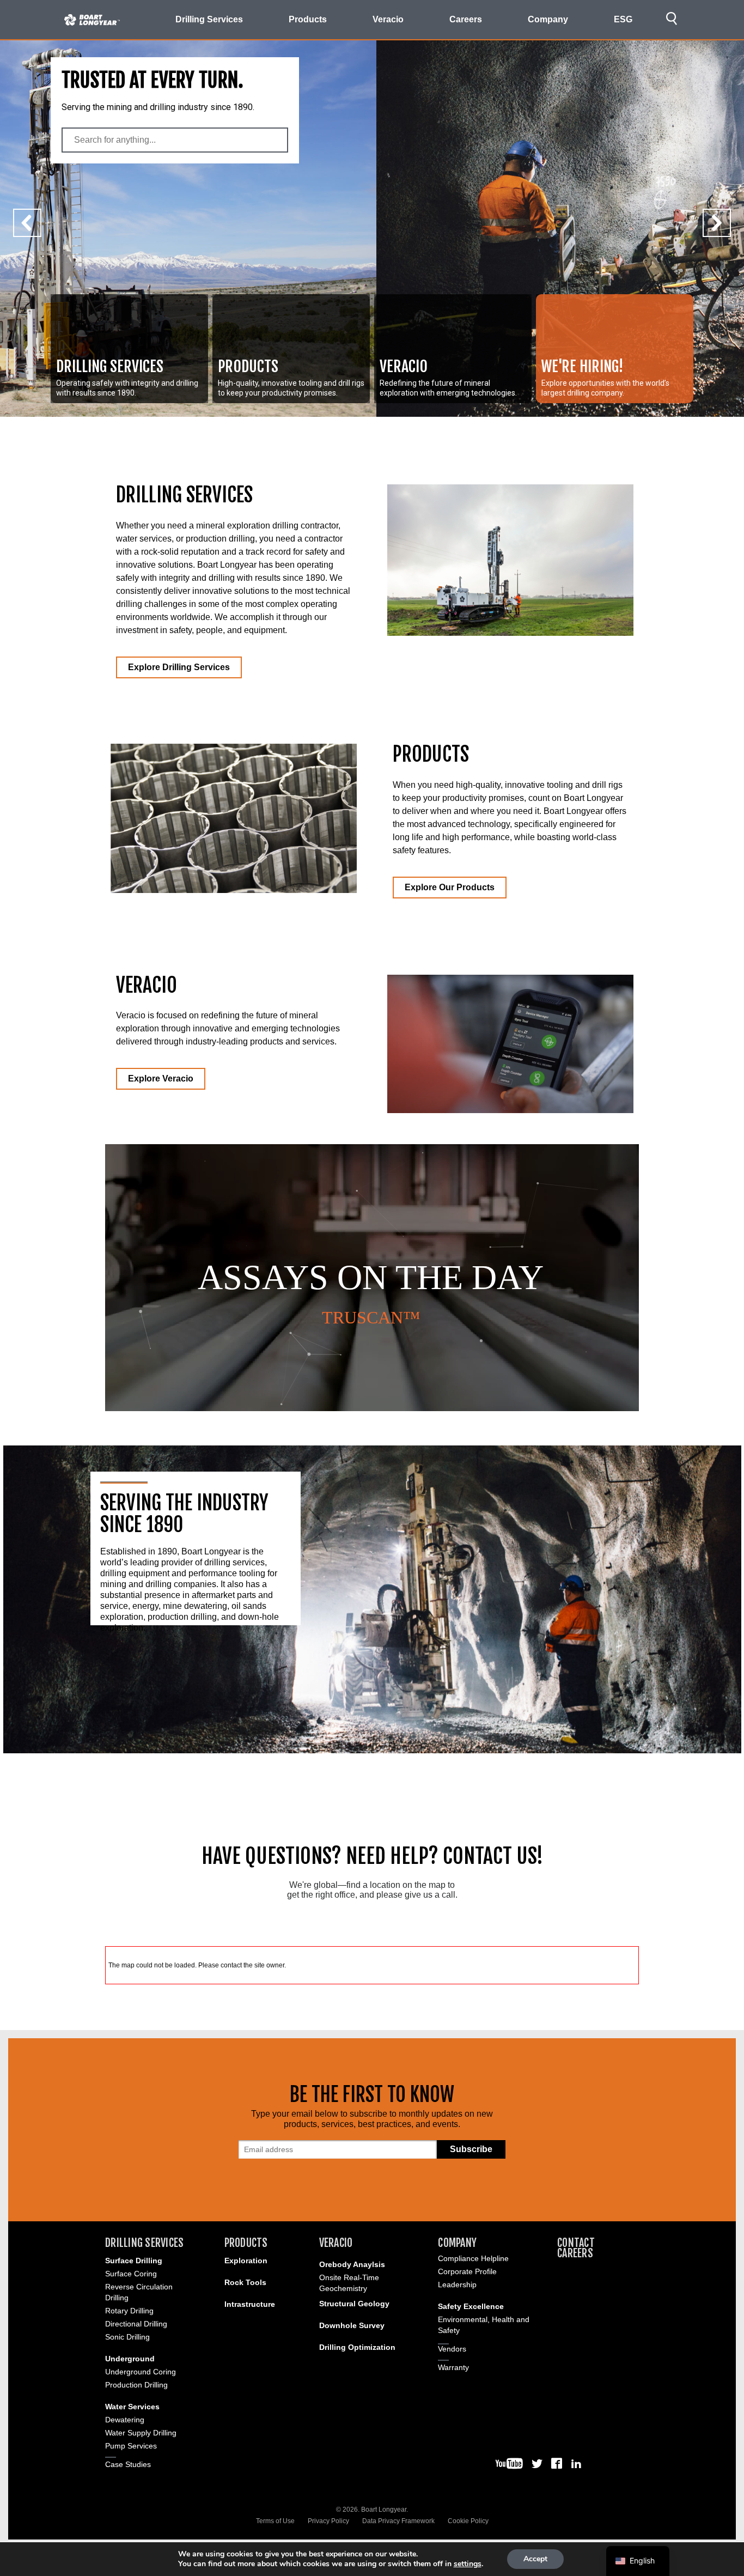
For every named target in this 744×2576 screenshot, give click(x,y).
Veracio (336, 2243)
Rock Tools (245, 2282)
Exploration (246, 2261)
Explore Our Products (450, 887)
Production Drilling (136, 2385)
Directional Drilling (136, 2324)
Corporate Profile (467, 2271)
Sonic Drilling (127, 2337)
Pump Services (131, 2446)
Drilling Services (144, 2243)
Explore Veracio (161, 1079)
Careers (466, 19)
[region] (372, 1278)
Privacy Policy (328, 2521)
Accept (535, 2559)
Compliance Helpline (473, 2258)
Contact (576, 2243)
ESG (623, 19)
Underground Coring (141, 2372)
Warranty (453, 2367)
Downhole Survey (352, 2325)
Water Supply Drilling (141, 2433)
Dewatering (125, 2420)
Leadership (457, 2285)
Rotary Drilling (129, 2311)
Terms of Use (275, 2521)
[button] (129, 349)
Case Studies (128, 2464)
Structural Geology (354, 2304)
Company (457, 2243)
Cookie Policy (468, 2521)
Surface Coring (131, 2274)
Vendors (452, 2349)
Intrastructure (250, 2304)
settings (468, 2564)
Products (246, 2243)
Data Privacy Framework (398, 2521)
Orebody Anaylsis (352, 2264)
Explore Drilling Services (179, 667)
